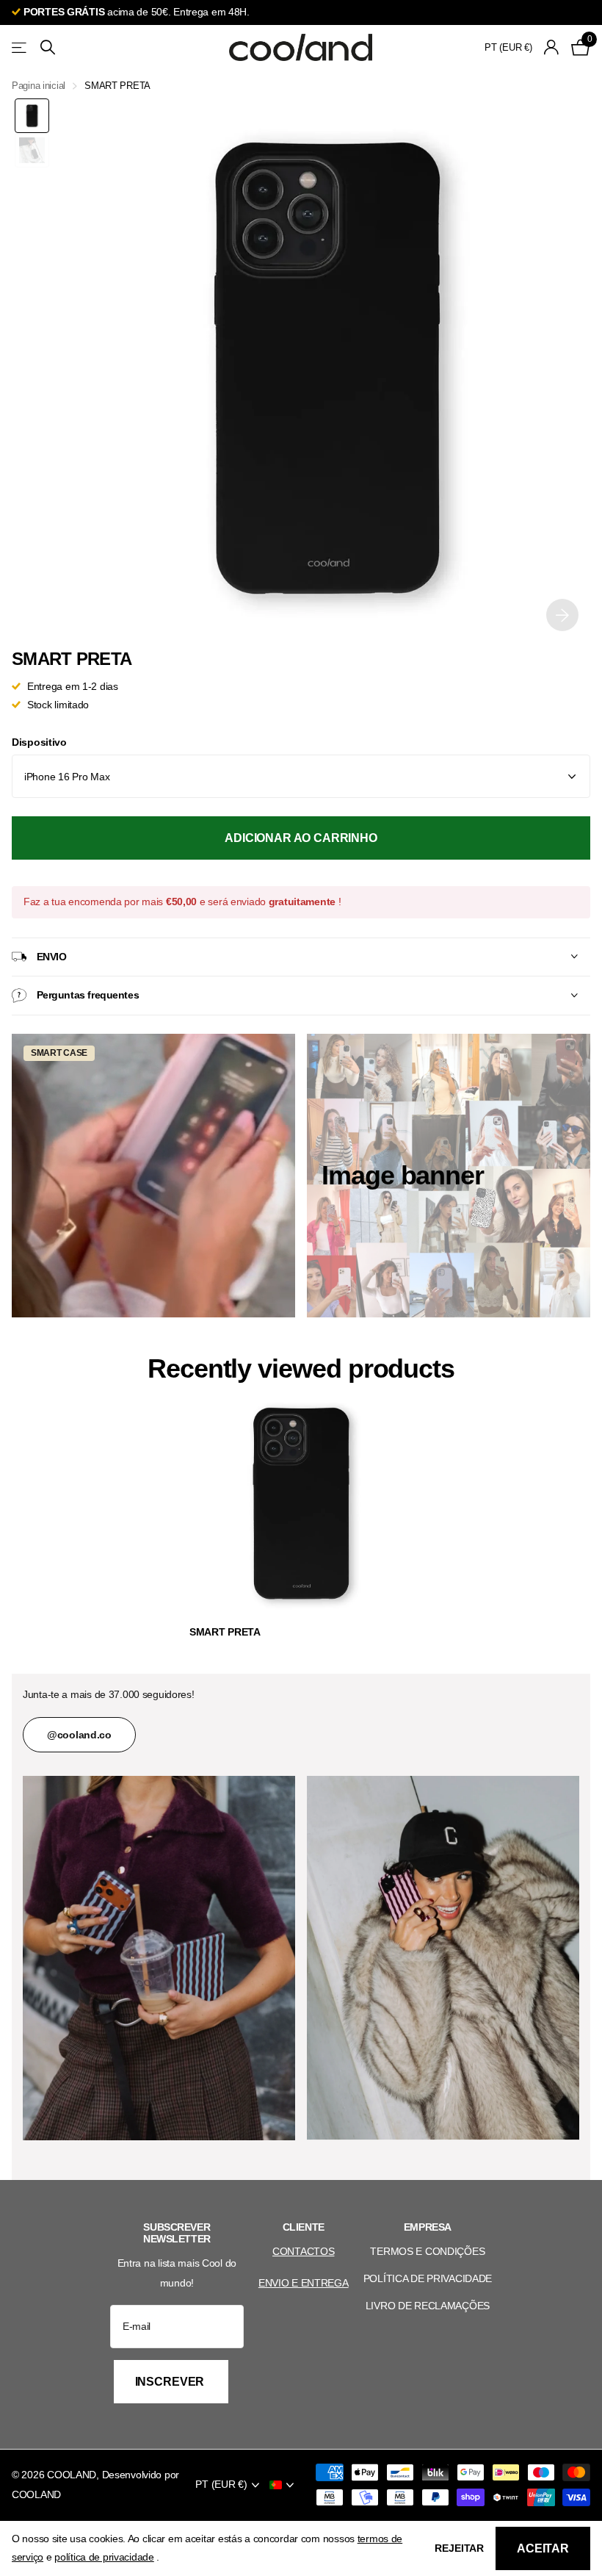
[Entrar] (552, 47)
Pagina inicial (39, 86)
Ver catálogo (20, 47)
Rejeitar (459, 2548)
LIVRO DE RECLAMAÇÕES (428, 2306)
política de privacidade (104, 2557)
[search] (48, 47)
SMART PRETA (225, 1632)
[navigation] (32, 116)
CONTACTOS (303, 2251)
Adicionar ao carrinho (301, 838)
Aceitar (543, 2548)
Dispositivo (39, 742)
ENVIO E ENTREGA (304, 2283)
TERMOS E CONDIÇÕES (427, 2251)
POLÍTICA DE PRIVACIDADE (428, 2278)
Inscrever (171, 2382)
